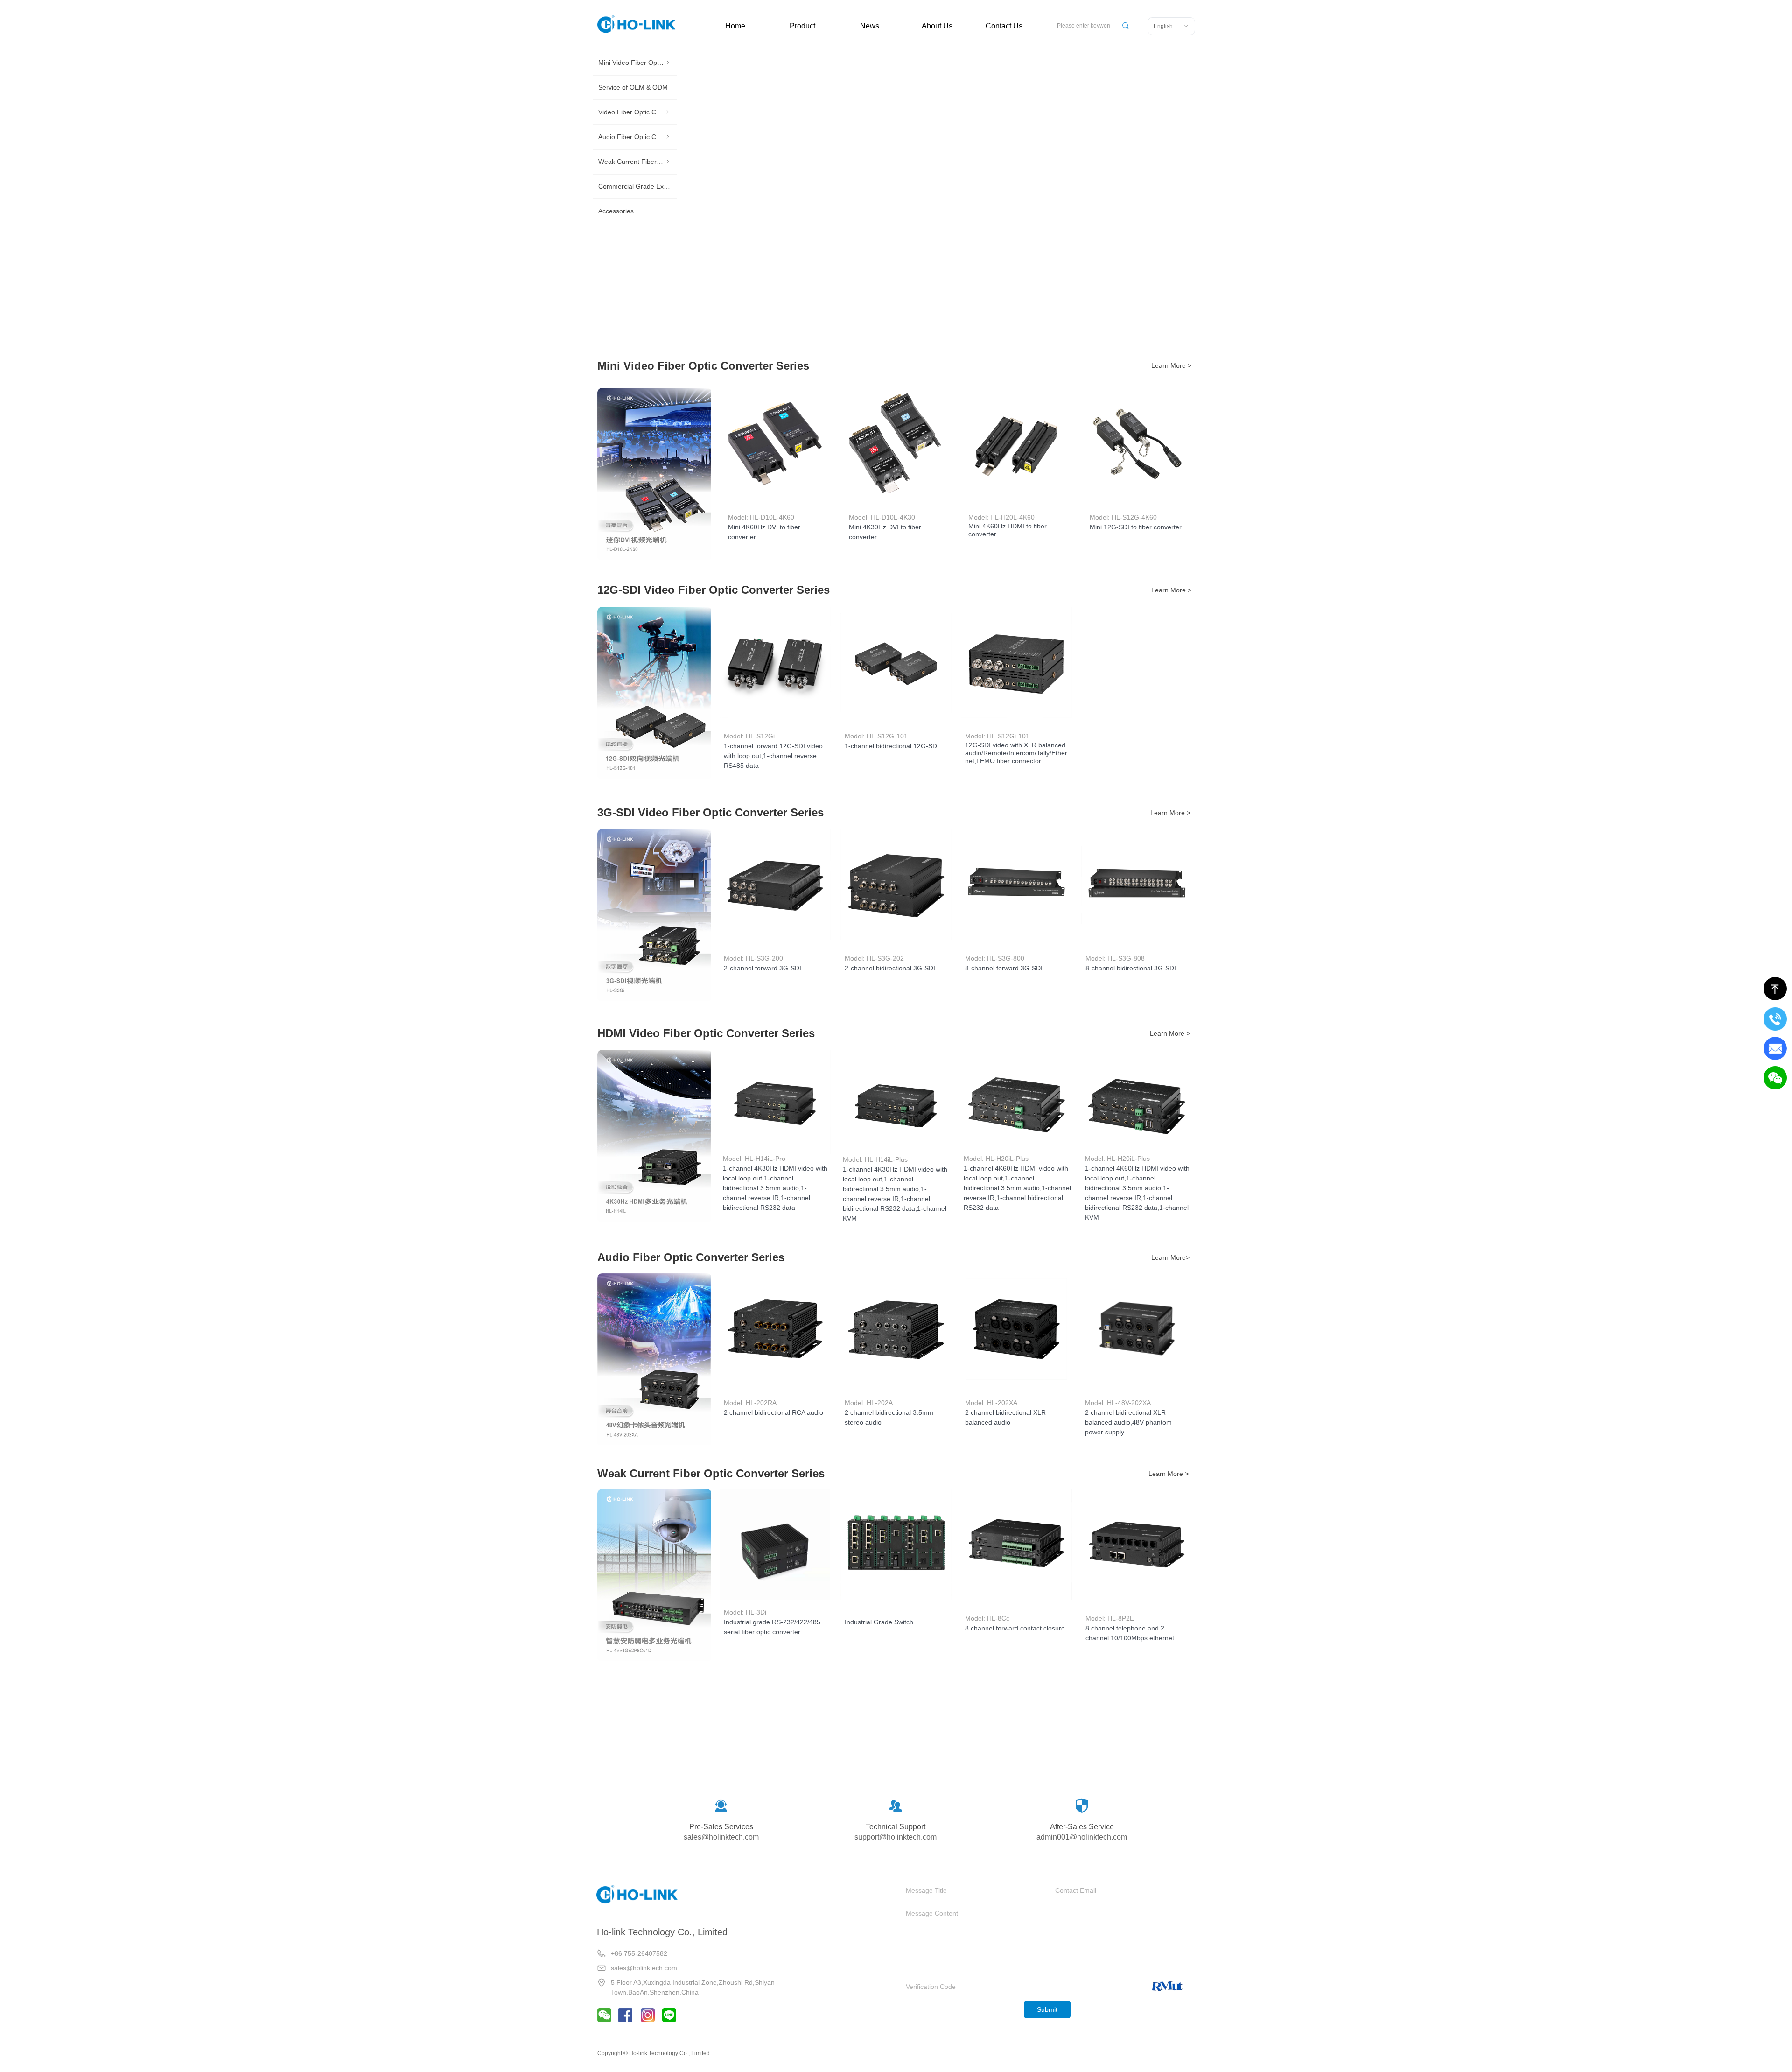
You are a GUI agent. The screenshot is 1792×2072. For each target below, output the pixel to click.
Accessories (616, 234)
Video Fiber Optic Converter (653, 121)
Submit (1047, 2009)
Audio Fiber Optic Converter (653, 149)
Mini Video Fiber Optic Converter (653, 64)
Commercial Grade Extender (640, 206)
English (1163, 26)
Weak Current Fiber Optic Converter (653, 177)
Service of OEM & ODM (633, 93)
